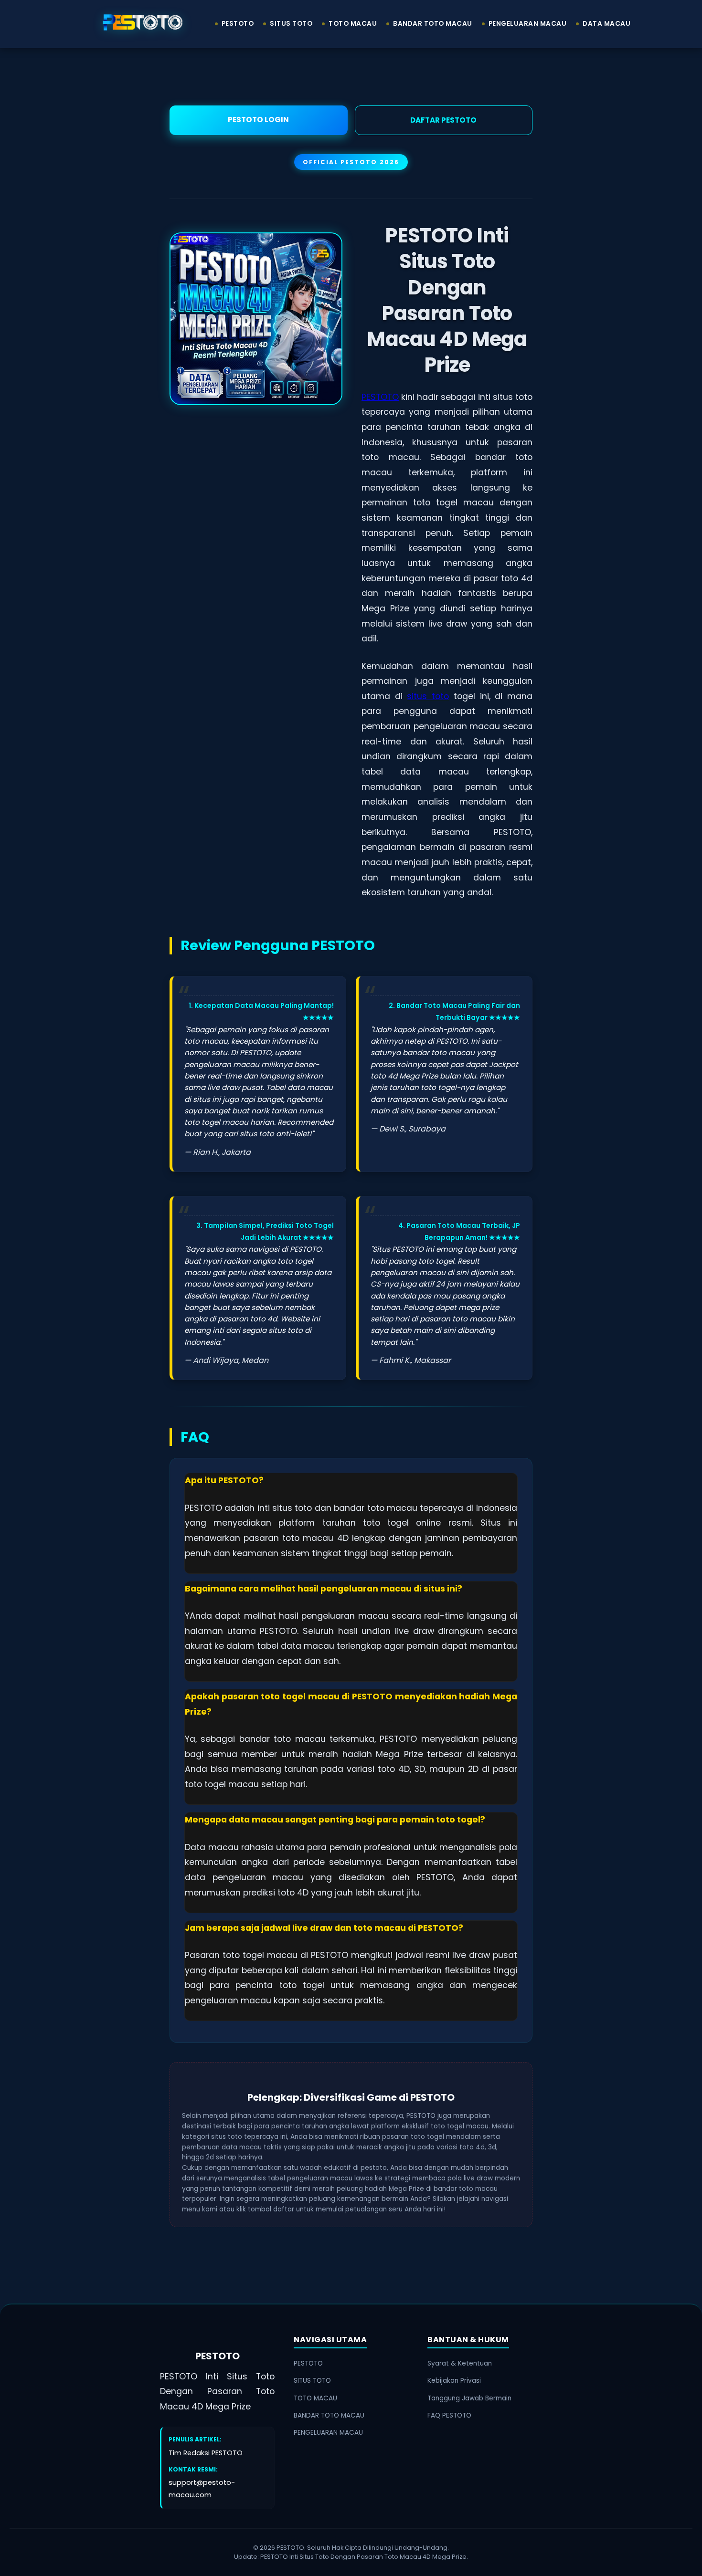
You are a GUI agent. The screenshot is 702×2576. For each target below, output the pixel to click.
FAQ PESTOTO (449, 2415)
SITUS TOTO (291, 24)
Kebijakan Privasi (454, 2381)
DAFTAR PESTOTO (443, 120)
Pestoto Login (258, 120)
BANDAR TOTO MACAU (433, 24)
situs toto (428, 696)
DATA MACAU (606, 24)
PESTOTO (238, 24)
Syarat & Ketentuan (460, 2363)
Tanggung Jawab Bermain (469, 2398)
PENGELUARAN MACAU (528, 24)
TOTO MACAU (353, 24)
